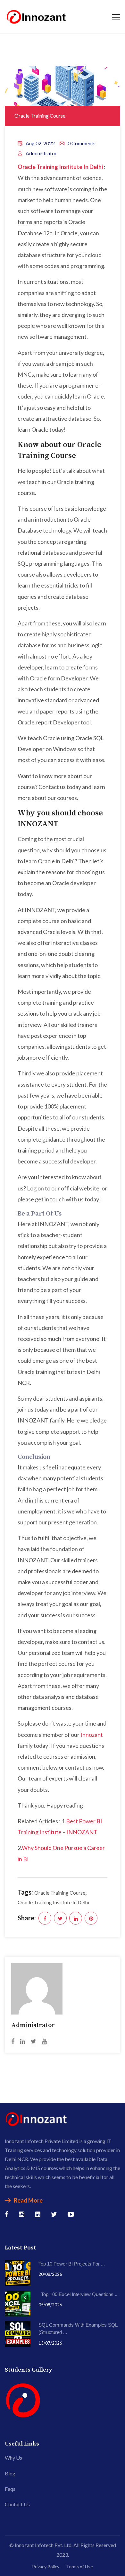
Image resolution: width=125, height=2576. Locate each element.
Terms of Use (79, 2567)
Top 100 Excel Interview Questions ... (79, 2294)
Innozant (92, 1735)
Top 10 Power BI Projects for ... (72, 2264)
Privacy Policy (46, 2567)
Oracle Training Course (40, 116)
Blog (10, 2473)
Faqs (10, 2489)
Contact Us (17, 2504)
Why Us (13, 2458)
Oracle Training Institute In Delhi (53, 1902)
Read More (28, 2200)
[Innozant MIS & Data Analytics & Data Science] (37, 16)
